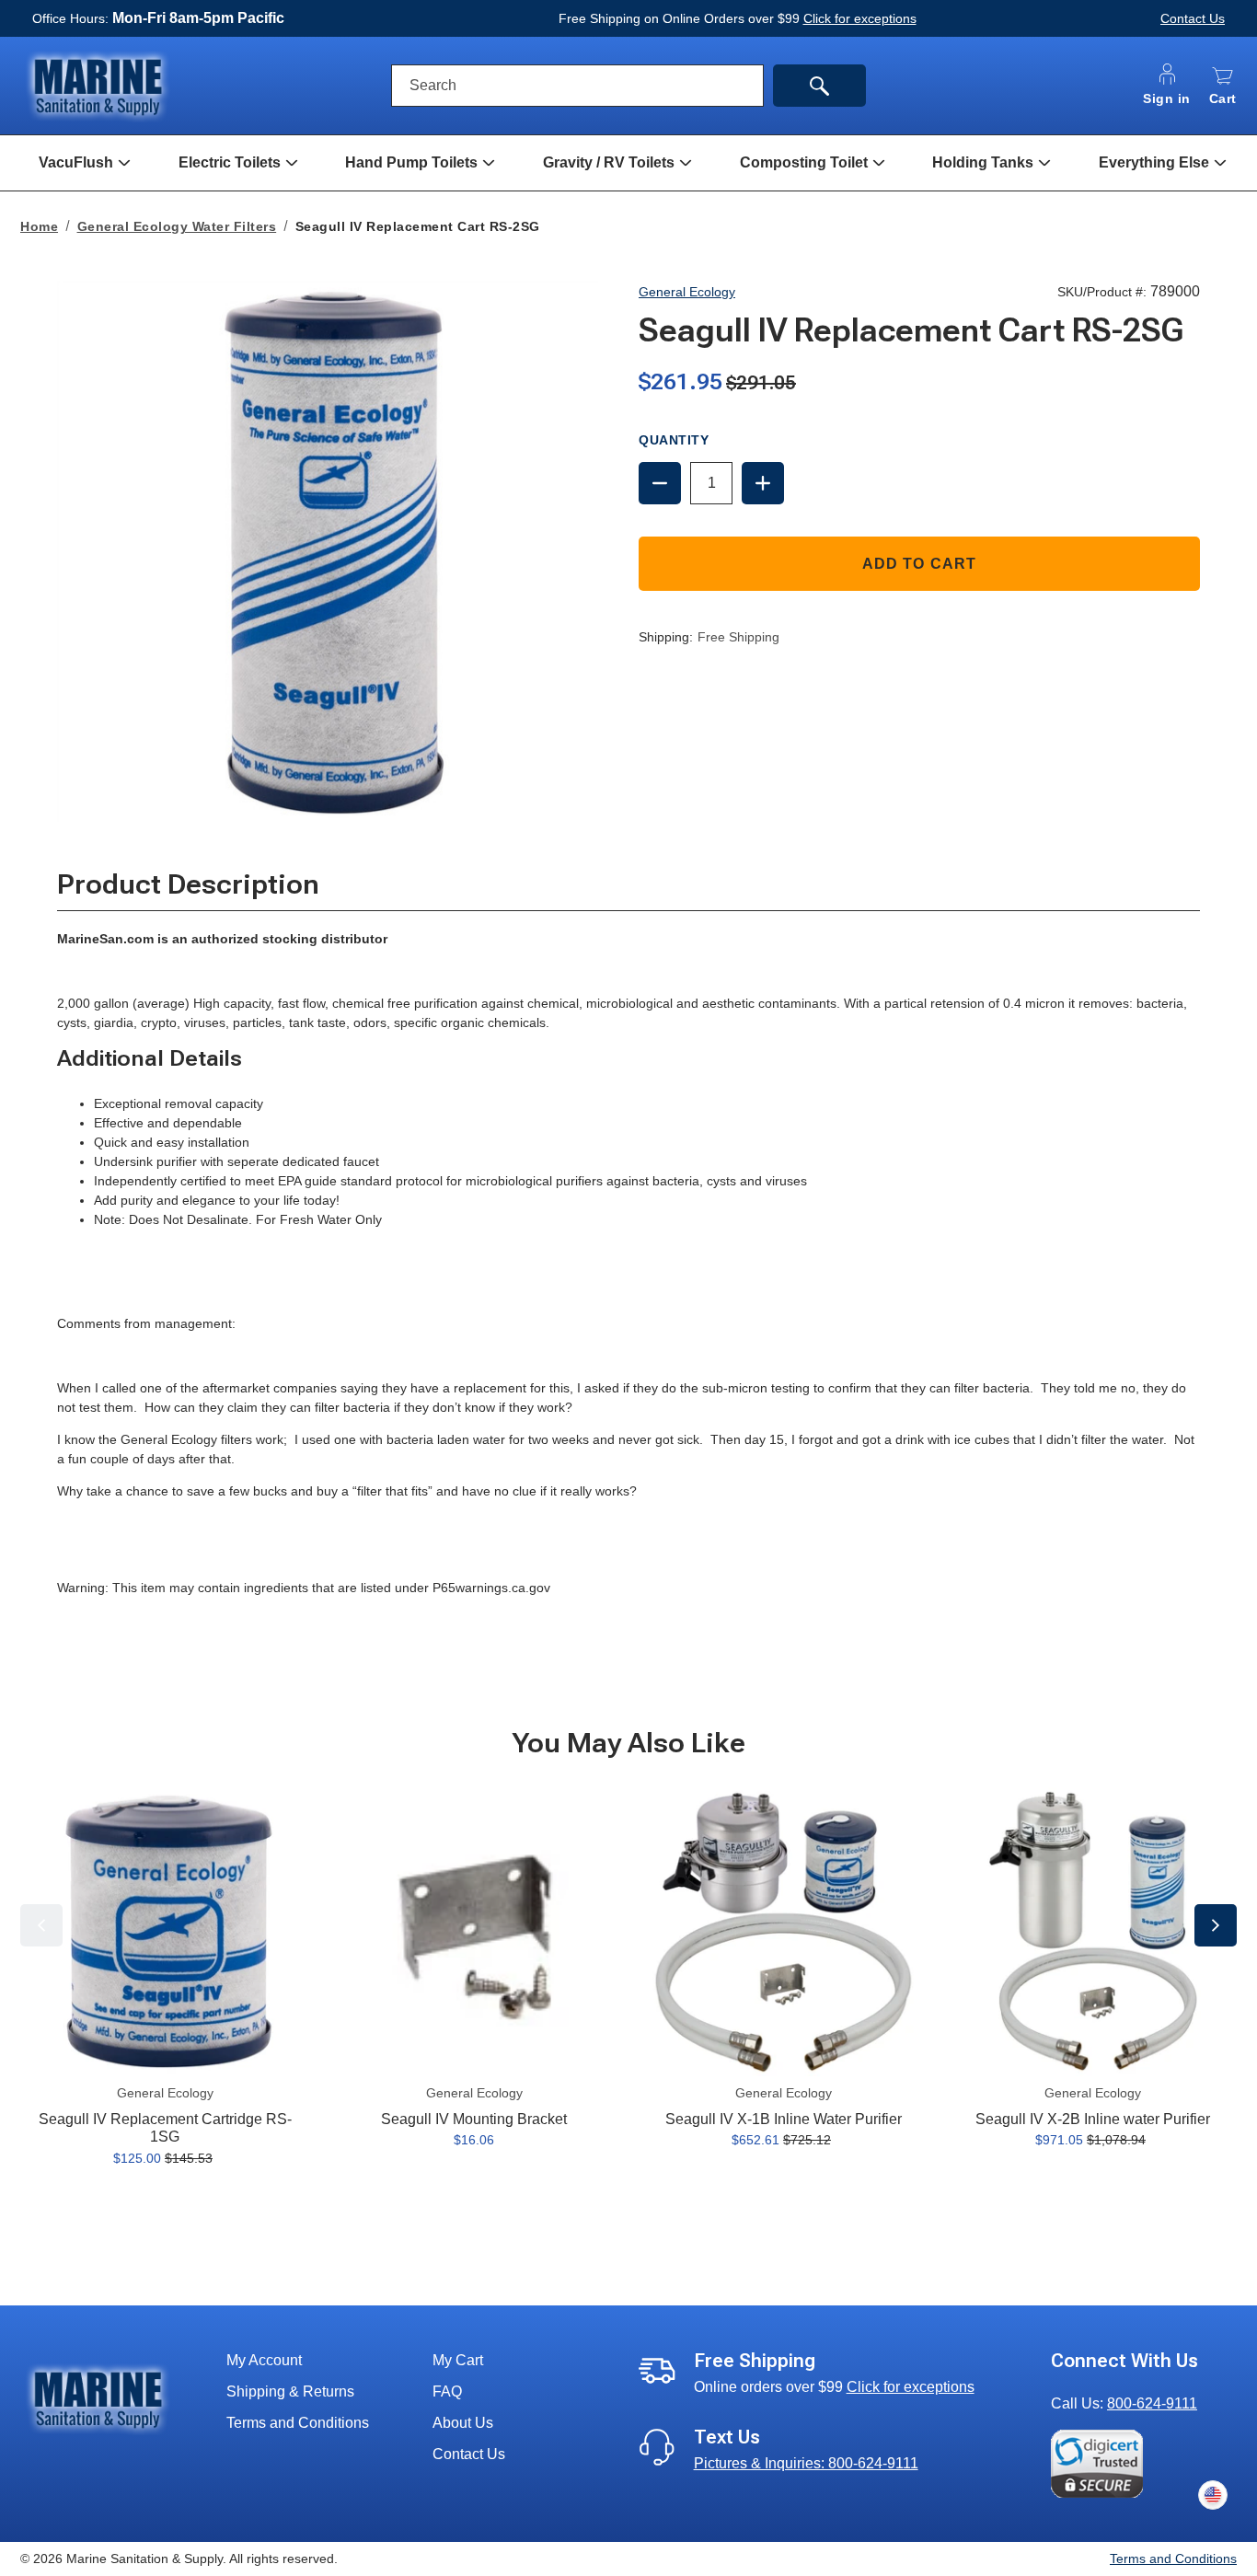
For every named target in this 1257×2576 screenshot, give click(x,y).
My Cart (458, 2360)
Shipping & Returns (290, 2391)
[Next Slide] (1216, 1925)
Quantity (674, 440)
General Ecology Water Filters (177, 226)
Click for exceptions (860, 18)
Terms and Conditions (298, 2423)
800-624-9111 (1152, 2403)
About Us (463, 2423)
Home (39, 226)
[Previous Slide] (41, 1925)
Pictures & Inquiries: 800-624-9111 (806, 2463)
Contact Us (1193, 18)
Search (433, 85)
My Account (264, 2360)
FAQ (447, 2391)
